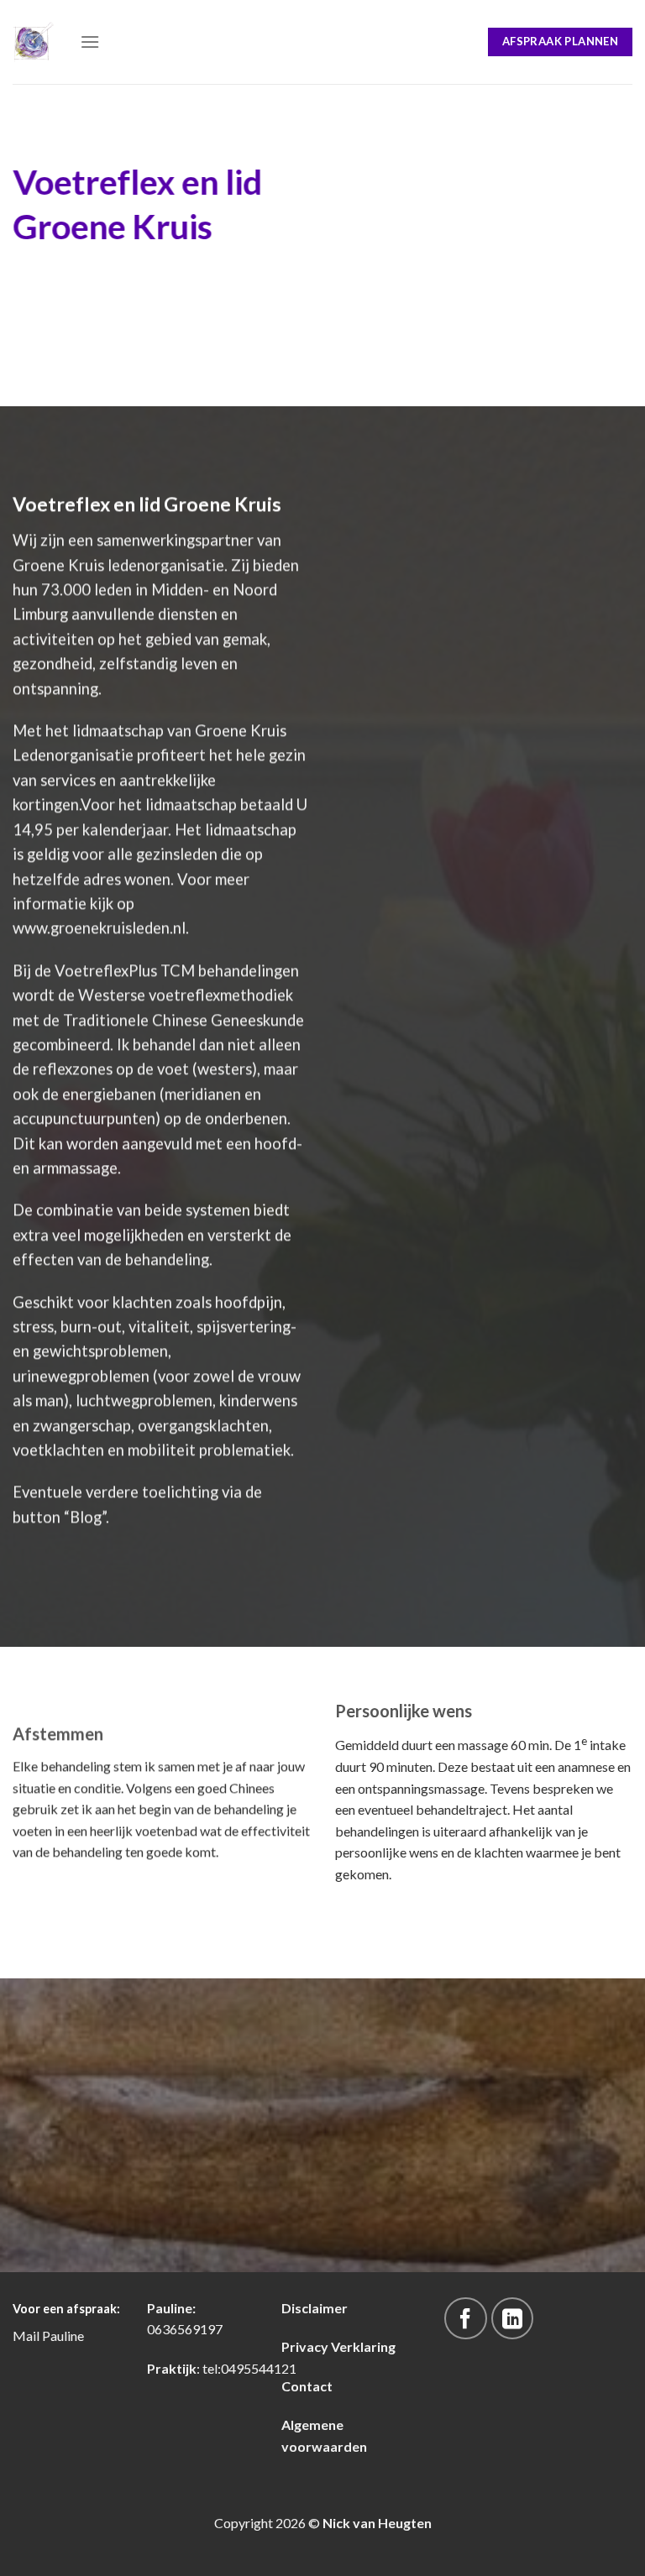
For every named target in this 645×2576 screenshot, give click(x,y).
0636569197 (185, 2329)
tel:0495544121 (249, 2368)
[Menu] (90, 42)
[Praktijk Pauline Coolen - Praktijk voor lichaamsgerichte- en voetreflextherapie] (34, 42)
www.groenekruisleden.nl (99, 928)
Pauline (63, 2336)
